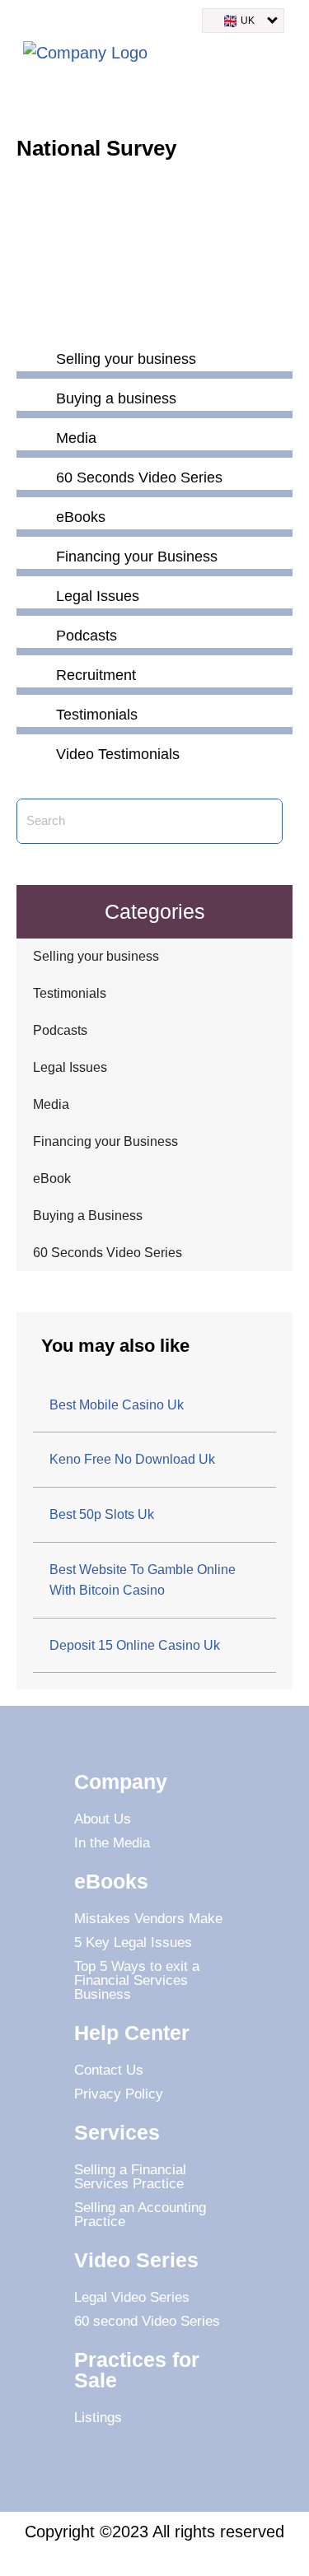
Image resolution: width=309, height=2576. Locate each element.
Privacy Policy (119, 2094)
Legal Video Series (132, 2297)
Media (51, 1104)
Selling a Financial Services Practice (130, 2177)
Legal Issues (70, 1067)
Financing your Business (105, 1141)
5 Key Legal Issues (133, 1942)
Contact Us (109, 2070)
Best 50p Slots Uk (102, 1514)
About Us (103, 1819)
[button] (279, 56)
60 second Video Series (147, 2321)
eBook (52, 1179)
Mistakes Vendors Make (148, 1919)
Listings (98, 2418)
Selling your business (96, 956)
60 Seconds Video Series (108, 1253)
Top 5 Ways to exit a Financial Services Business (137, 1980)
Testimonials (70, 993)
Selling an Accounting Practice (140, 2215)
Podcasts (60, 1030)
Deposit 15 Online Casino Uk (135, 1645)
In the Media (112, 1843)
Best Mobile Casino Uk (117, 1405)
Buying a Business (88, 1216)
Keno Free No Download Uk (132, 1459)
